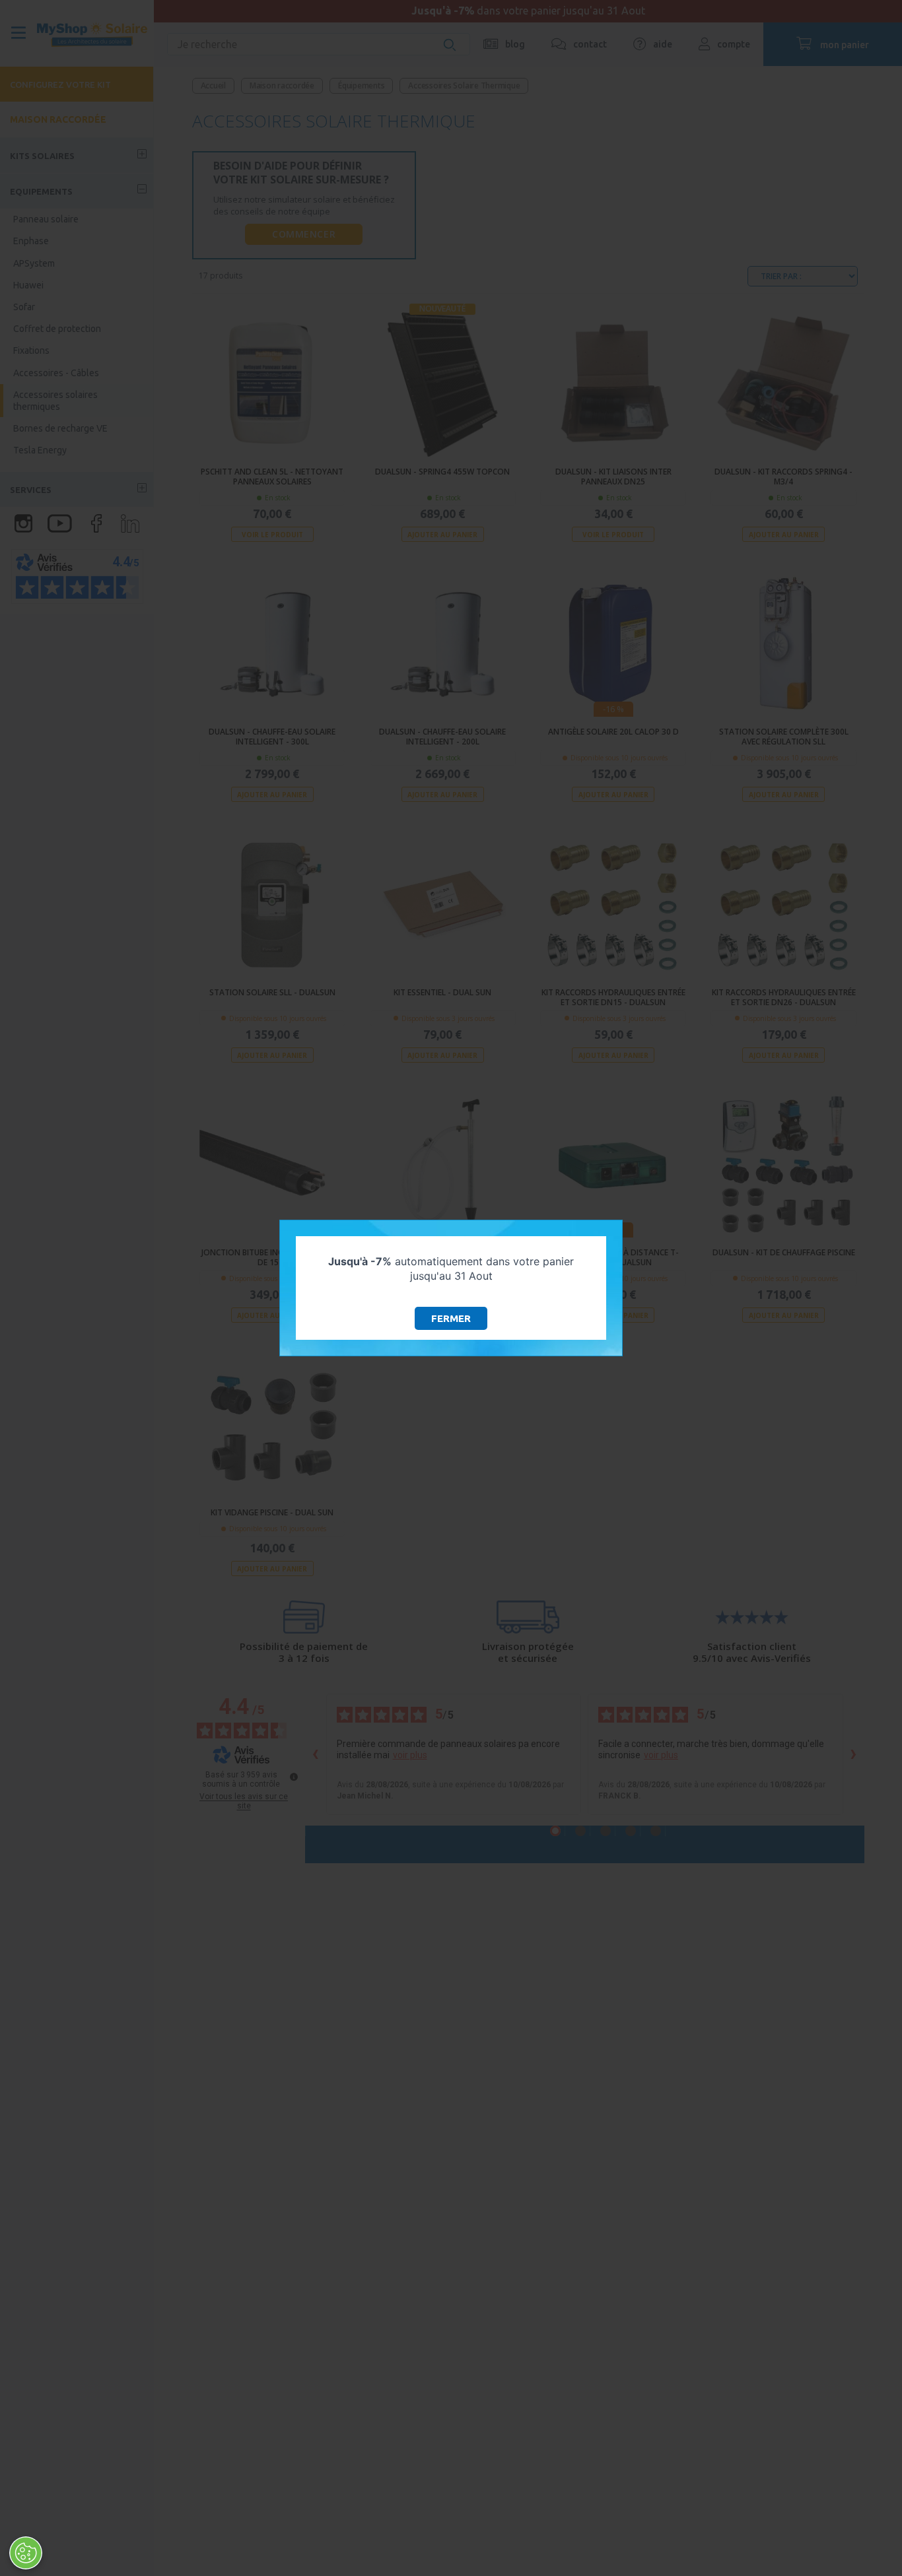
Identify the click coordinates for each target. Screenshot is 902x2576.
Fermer (451, 1318)
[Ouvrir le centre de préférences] (26, 2553)
